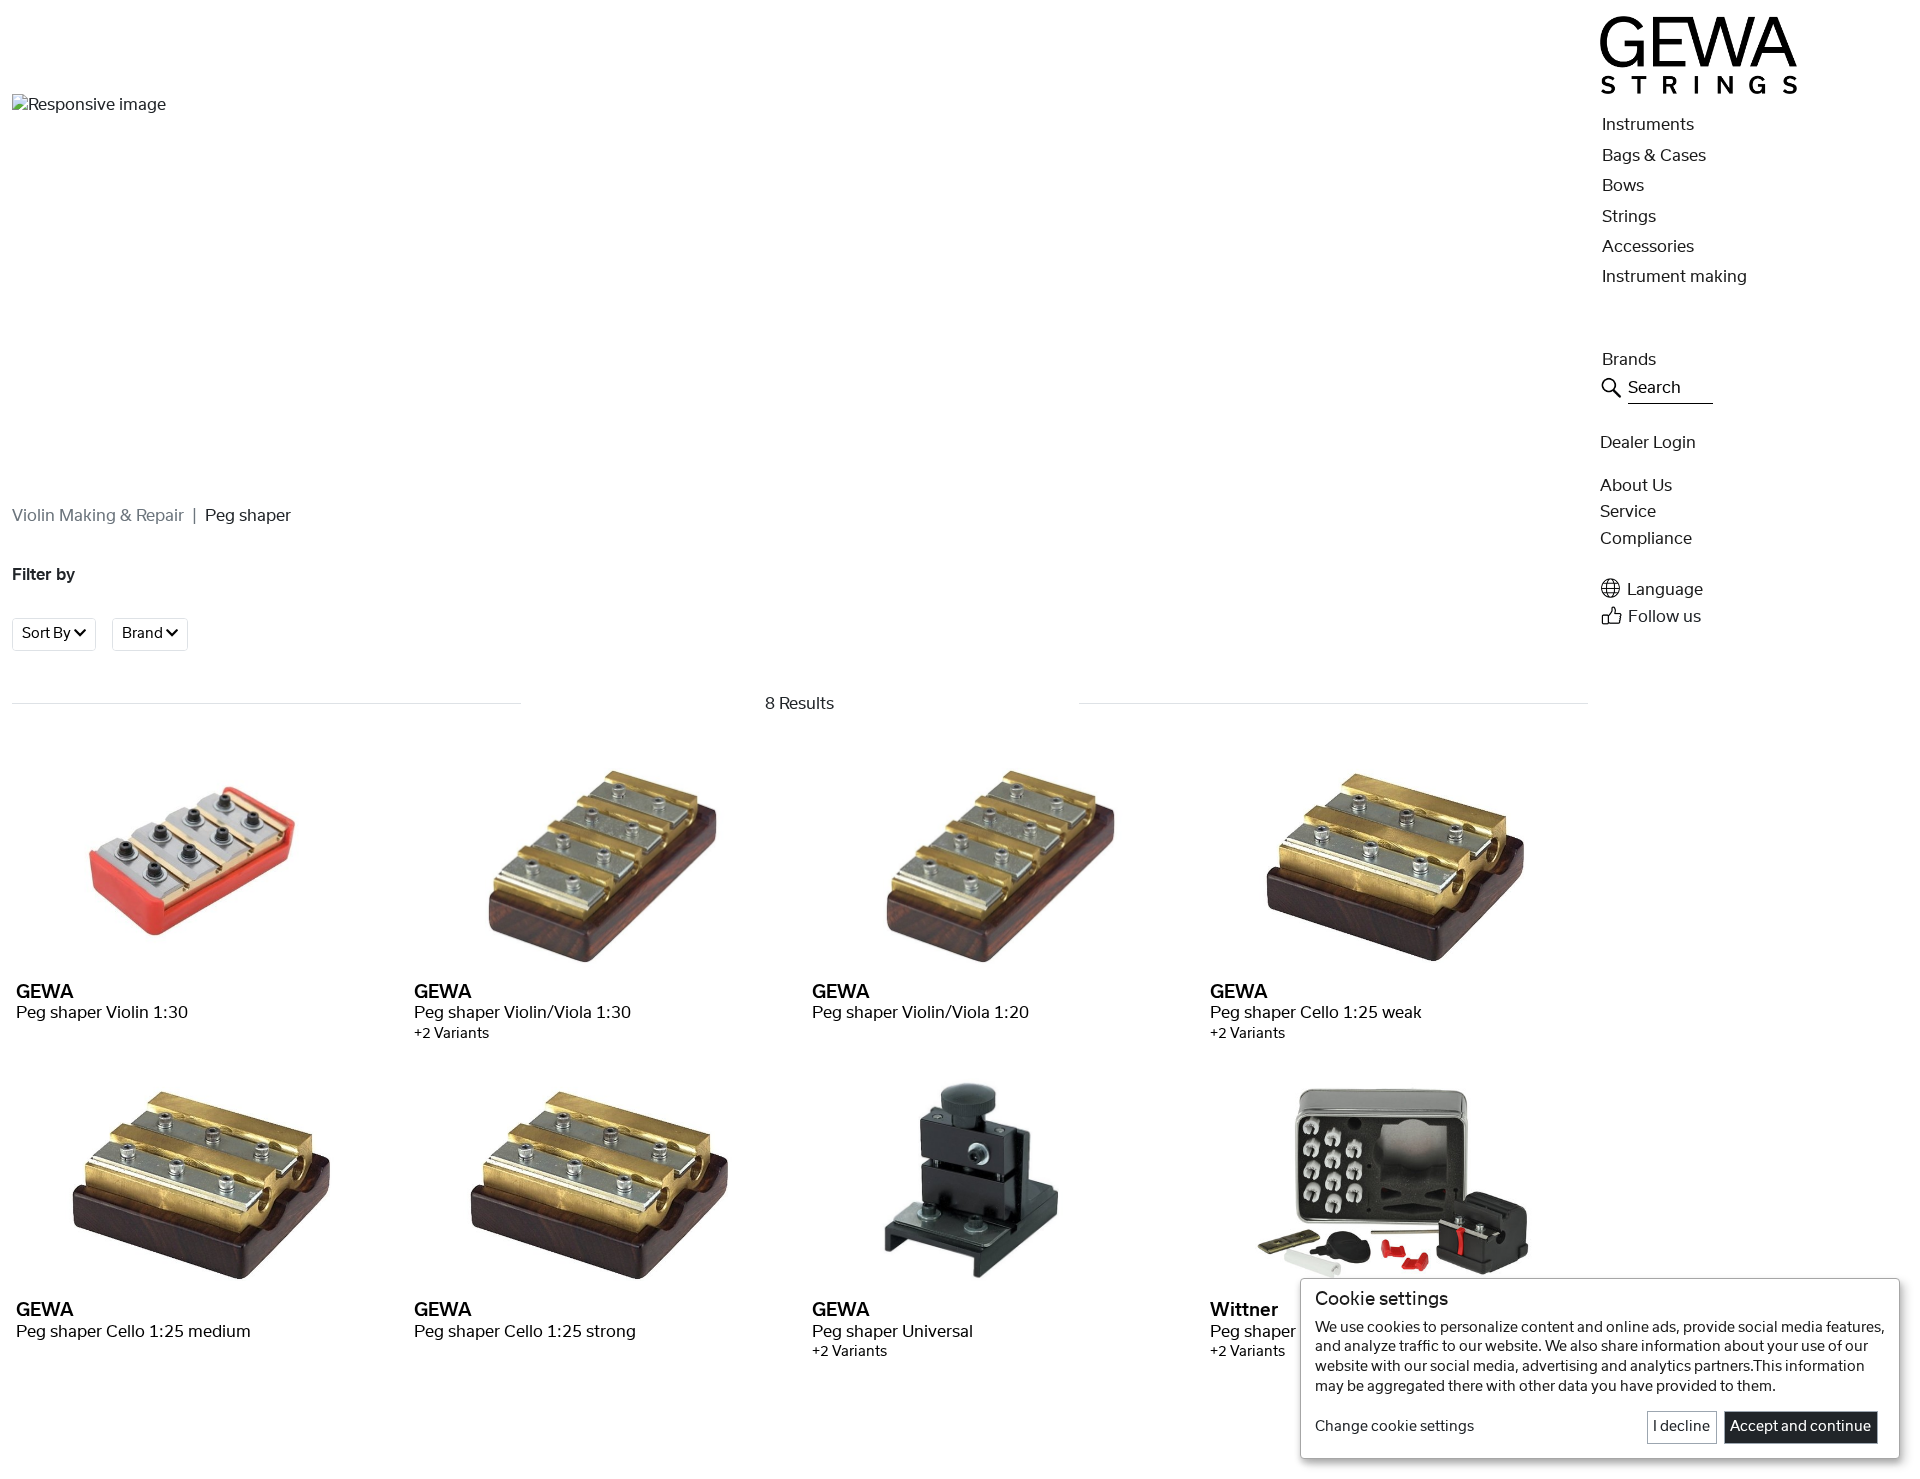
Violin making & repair (98, 516)
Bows (1623, 186)
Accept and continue (1800, 1427)
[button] (1754, 588)
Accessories (1648, 247)
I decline (1681, 1427)
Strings (1629, 217)
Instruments (1648, 125)
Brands (1629, 360)
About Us (1636, 486)
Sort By (48, 634)
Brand (144, 634)
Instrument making (1674, 277)
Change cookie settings (1394, 1427)
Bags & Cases (1654, 156)
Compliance (1646, 539)
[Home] (1698, 55)
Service (1628, 512)
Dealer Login (1648, 443)
